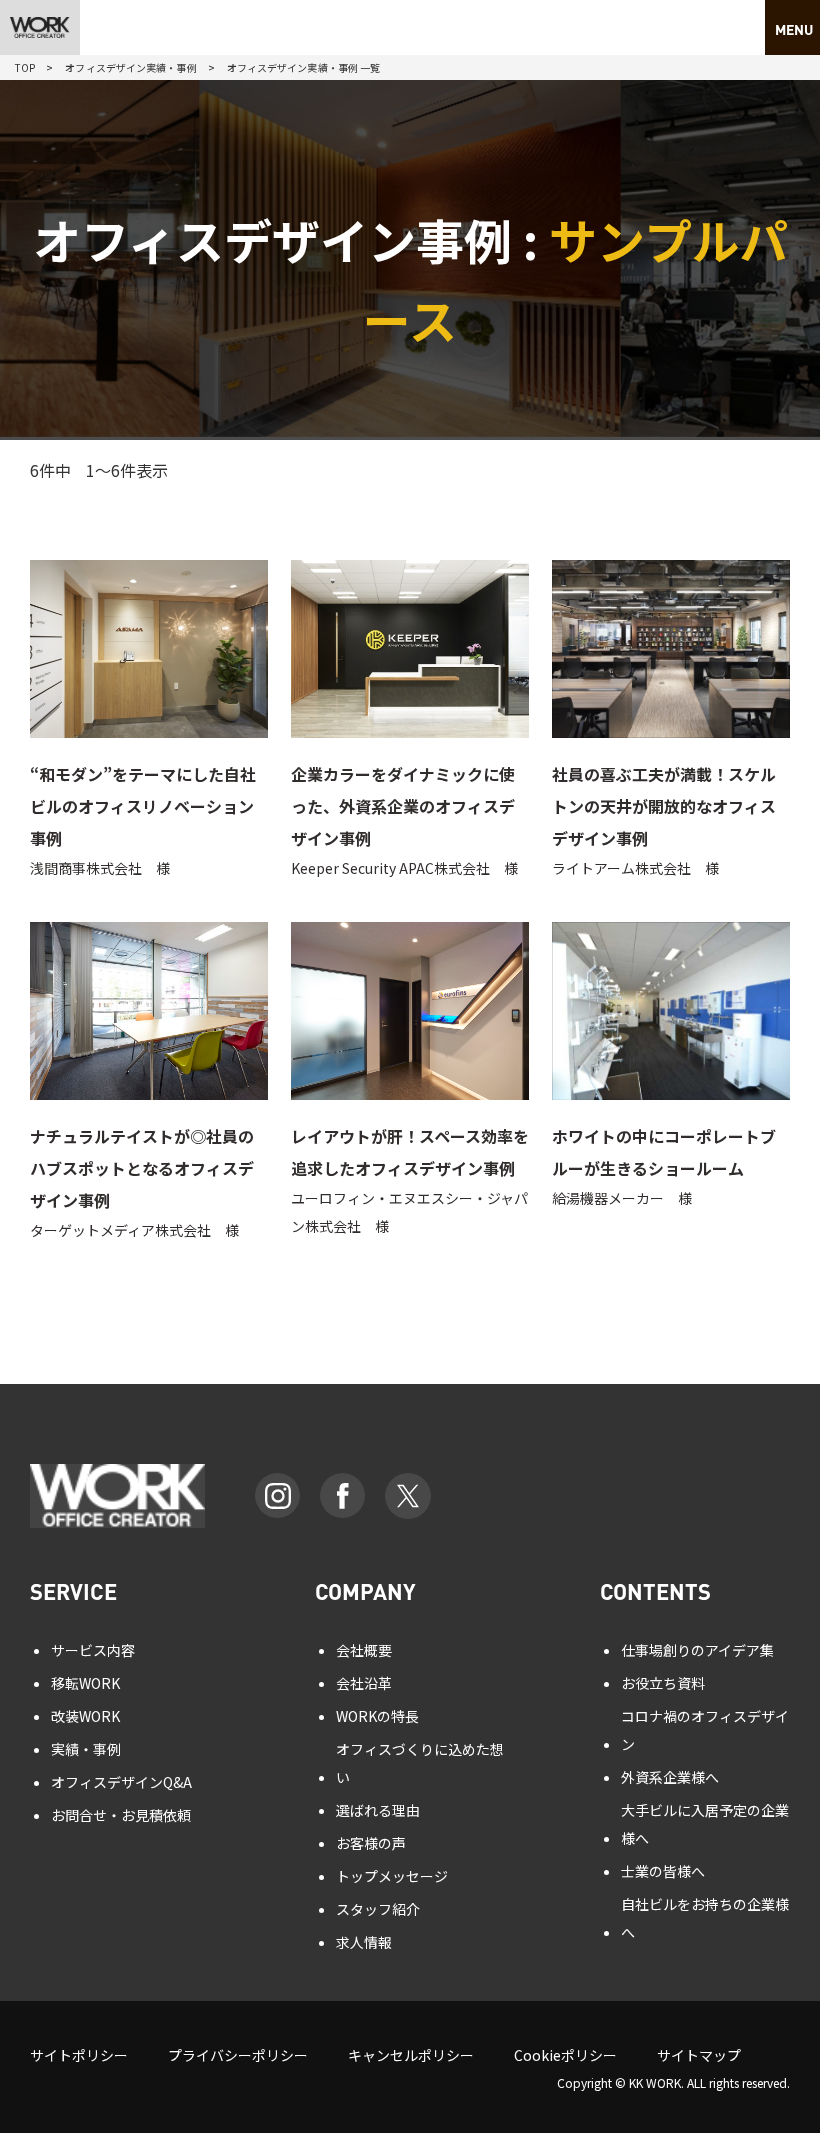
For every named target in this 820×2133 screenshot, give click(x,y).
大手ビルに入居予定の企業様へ (705, 1824)
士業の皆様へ (663, 1871)
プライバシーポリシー (238, 2055)
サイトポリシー (79, 2055)
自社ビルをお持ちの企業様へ (705, 1918)
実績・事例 (86, 1749)
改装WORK (85, 1716)
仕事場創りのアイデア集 (697, 1650)
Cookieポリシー (565, 2055)
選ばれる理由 (378, 1810)
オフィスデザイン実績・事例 (130, 67)
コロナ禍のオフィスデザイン (705, 1730)
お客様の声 (371, 1843)
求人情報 (364, 1942)
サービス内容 (93, 1650)
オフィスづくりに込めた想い (420, 1763)
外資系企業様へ (670, 1777)
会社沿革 (364, 1683)
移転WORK (85, 1683)
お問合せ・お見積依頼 (121, 1815)
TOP (25, 67)
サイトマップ (699, 2055)
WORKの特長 (377, 1716)
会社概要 (364, 1650)
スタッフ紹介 (378, 1909)
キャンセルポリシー (411, 2055)
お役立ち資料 (663, 1683)
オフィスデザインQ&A (121, 1782)
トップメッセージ (392, 1876)
